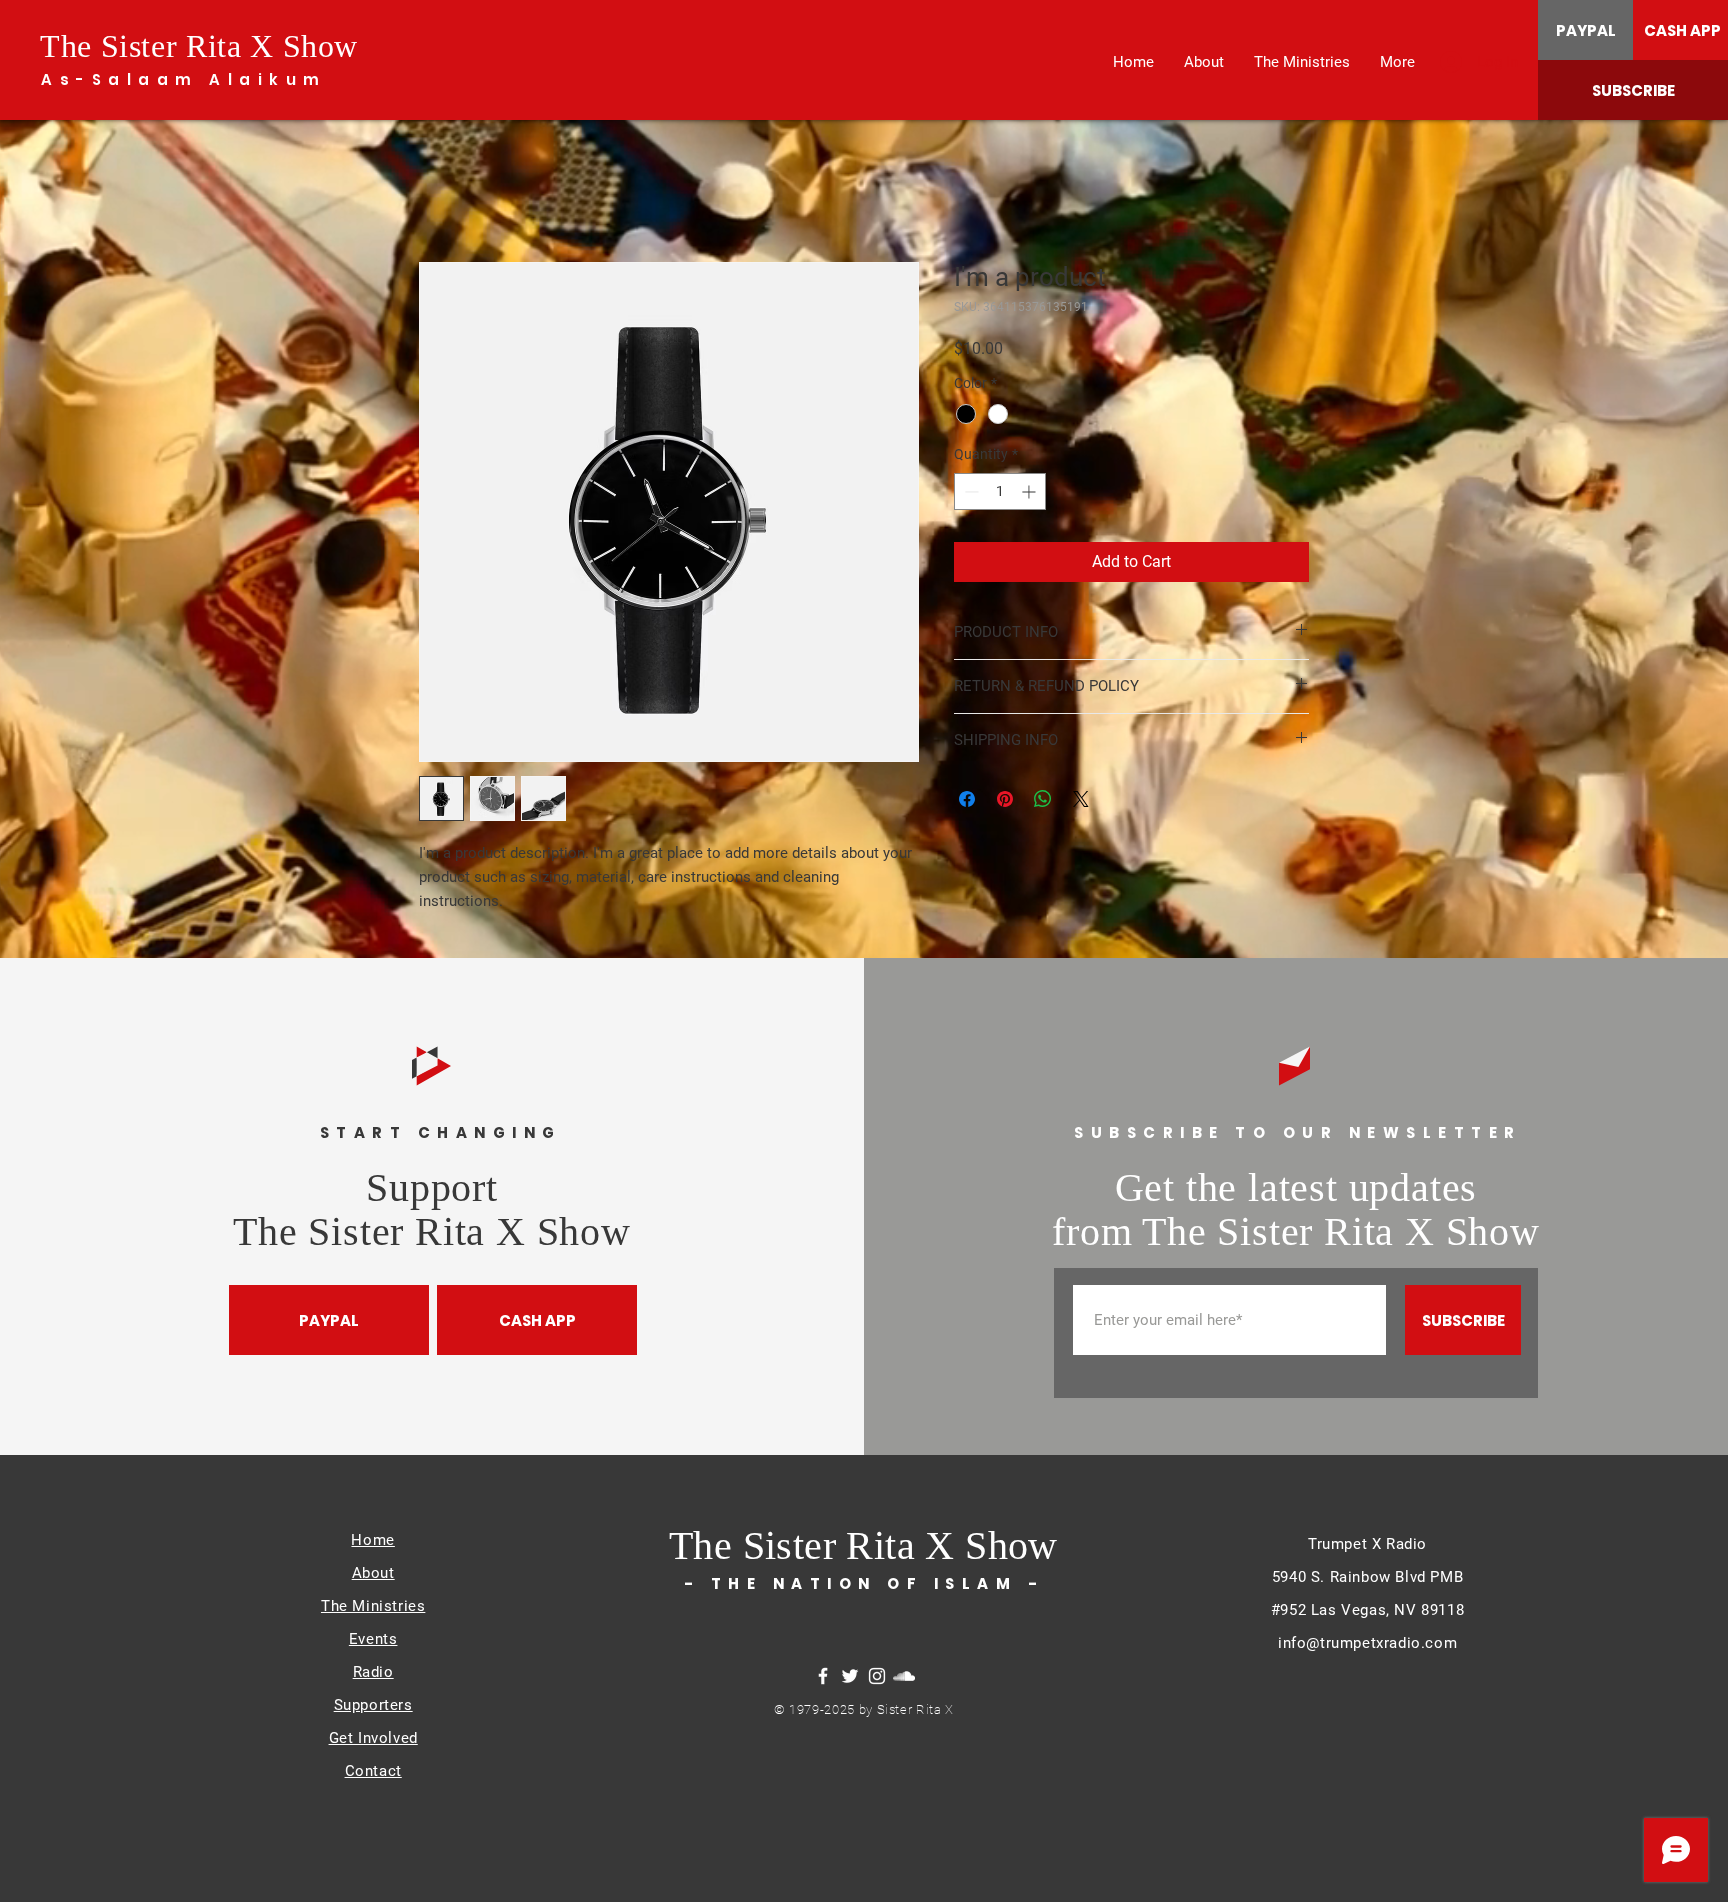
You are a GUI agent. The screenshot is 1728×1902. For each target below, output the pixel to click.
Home (440, 191)
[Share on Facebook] (967, 801)
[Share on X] (1081, 801)
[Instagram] (877, 1678)
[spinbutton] (1000, 493)
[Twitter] (850, 1678)
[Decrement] (969, 493)
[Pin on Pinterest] (1005, 801)
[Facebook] (823, 1678)
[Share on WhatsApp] (1043, 801)
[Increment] (1030, 493)
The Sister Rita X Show (199, 46)
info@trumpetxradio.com (1367, 1645)
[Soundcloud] (904, 1678)
